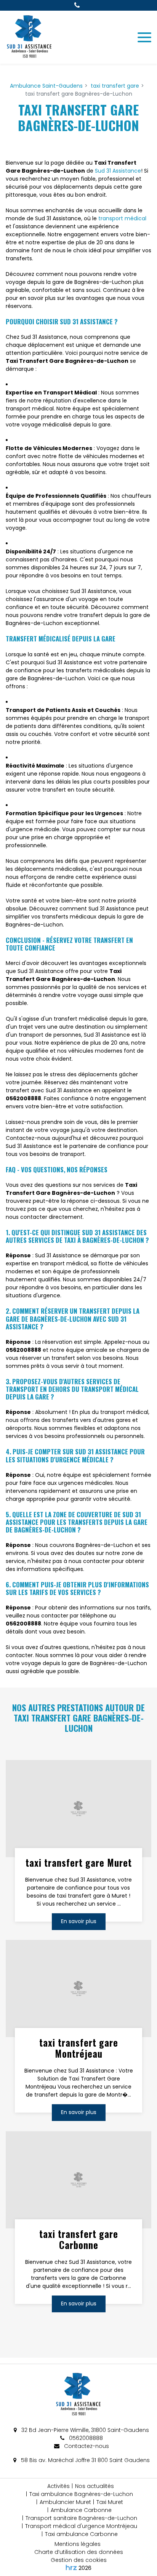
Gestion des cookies (79, 2560)
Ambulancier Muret (65, 2502)
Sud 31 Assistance (118, 171)
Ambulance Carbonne (81, 2510)
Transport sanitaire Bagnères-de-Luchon (81, 2518)
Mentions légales (78, 2544)
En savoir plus (79, 1921)
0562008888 (85, 2438)
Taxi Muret (110, 2502)
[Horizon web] (71, 2567)
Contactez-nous (86, 2446)
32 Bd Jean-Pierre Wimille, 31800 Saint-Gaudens (84, 2430)
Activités (58, 2486)
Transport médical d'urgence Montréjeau (81, 2526)
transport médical (122, 218)
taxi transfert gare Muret (79, 1863)
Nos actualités (95, 2486)
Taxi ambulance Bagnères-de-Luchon (81, 2494)
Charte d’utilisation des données (79, 2552)
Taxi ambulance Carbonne (81, 2534)
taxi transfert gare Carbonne (79, 2239)
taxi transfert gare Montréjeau (79, 2048)
